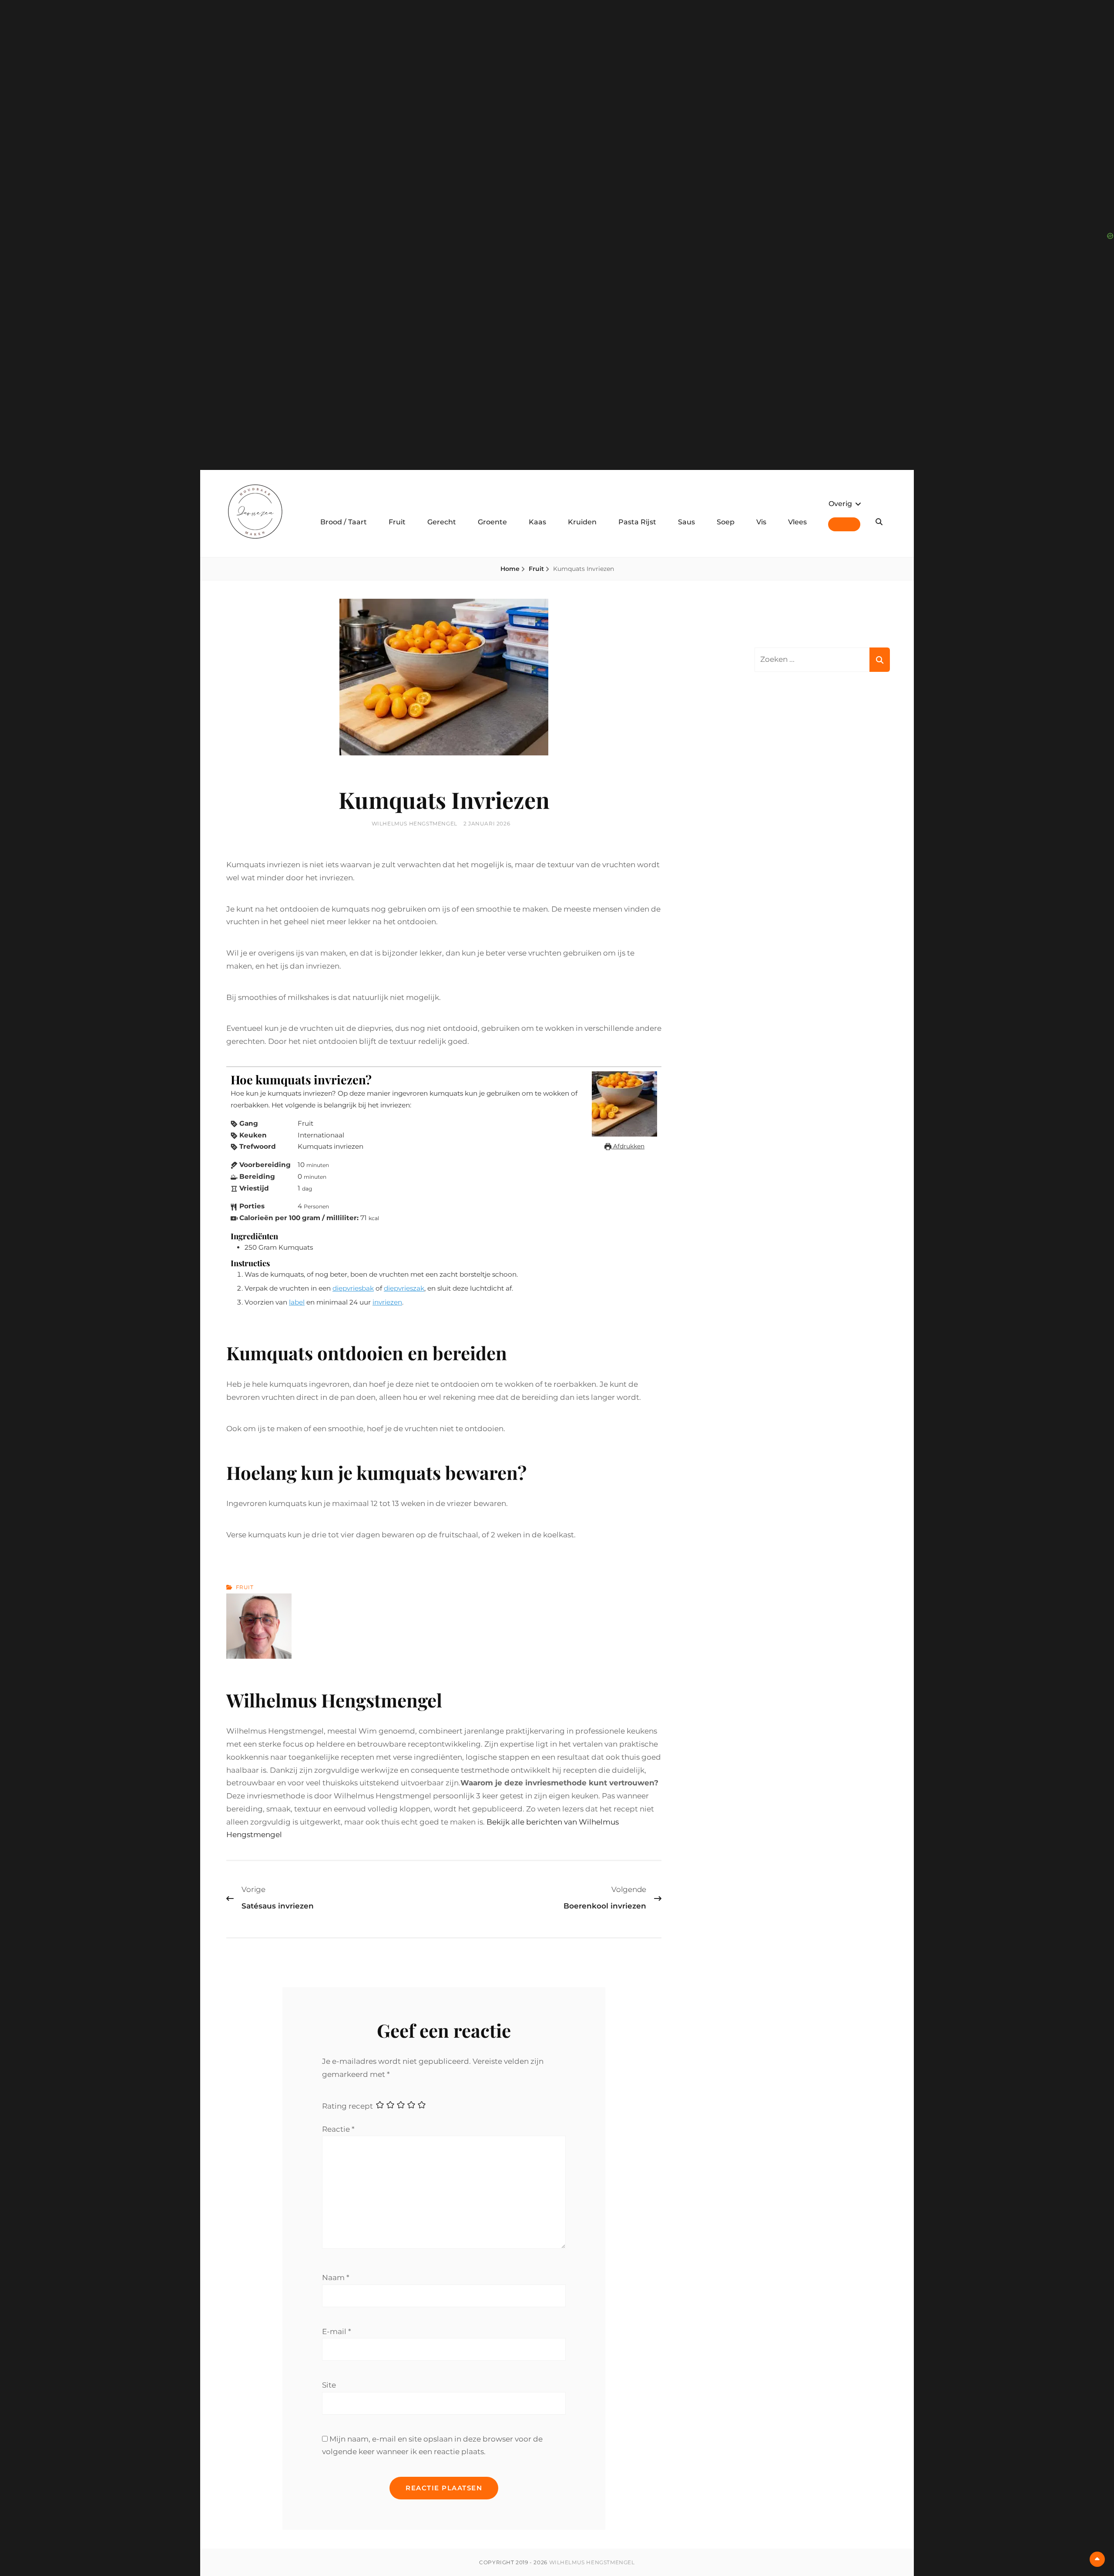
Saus (686, 522)
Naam (336, 2277)
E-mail (337, 2331)
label (297, 1302)
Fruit (397, 522)
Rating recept (347, 2106)
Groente (492, 522)
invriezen (387, 1302)
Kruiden (582, 522)
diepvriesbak (353, 1288)
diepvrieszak (404, 1288)
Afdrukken (628, 1146)
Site (329, 2385)
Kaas (537, 522)
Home (510, 569)
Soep (726, 522)
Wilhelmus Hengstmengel (414, 823)
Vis (761, 522)
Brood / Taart (344, 522)
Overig (840, 504)
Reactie (338, 2129)
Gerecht (442, 522)
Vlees (797, 522)
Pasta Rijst (637, 522)
